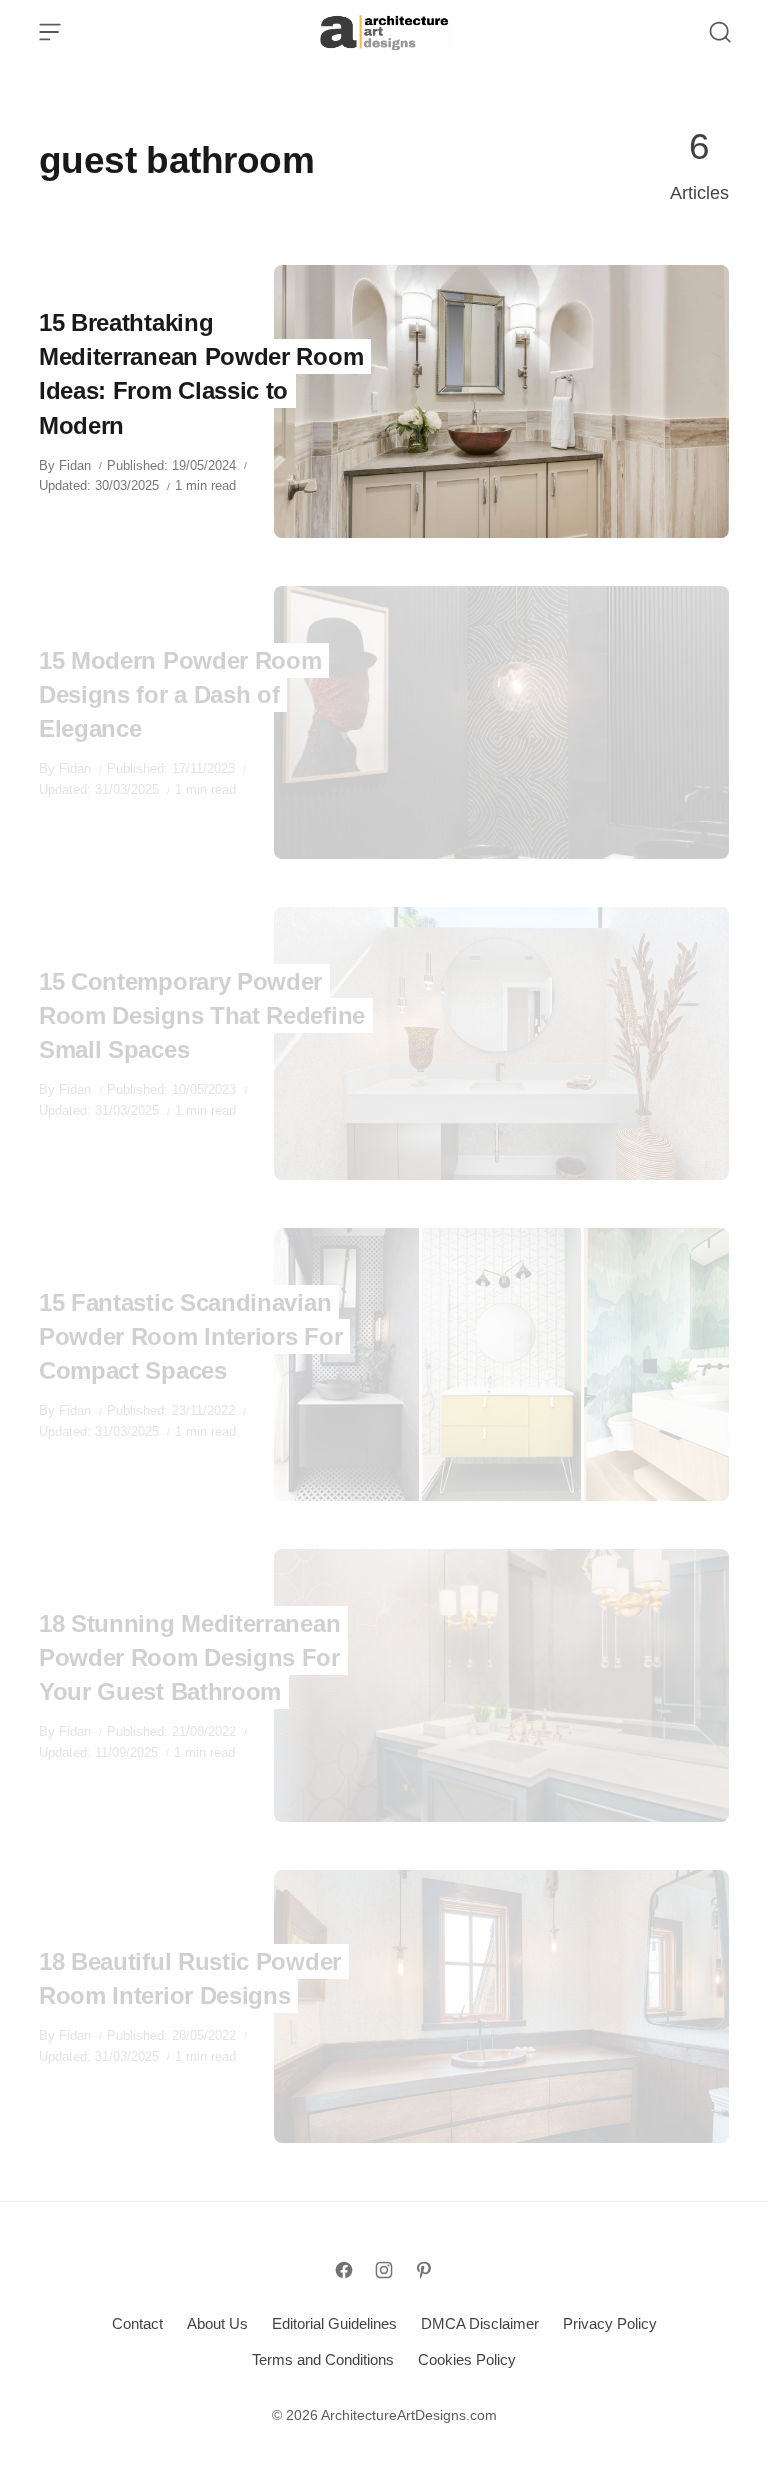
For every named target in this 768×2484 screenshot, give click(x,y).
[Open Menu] (50, 32)
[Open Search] (720, 32)
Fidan (75, 465)
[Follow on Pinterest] (424, 2270)
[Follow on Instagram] (384, 2270)
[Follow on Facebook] (344, 2270)
